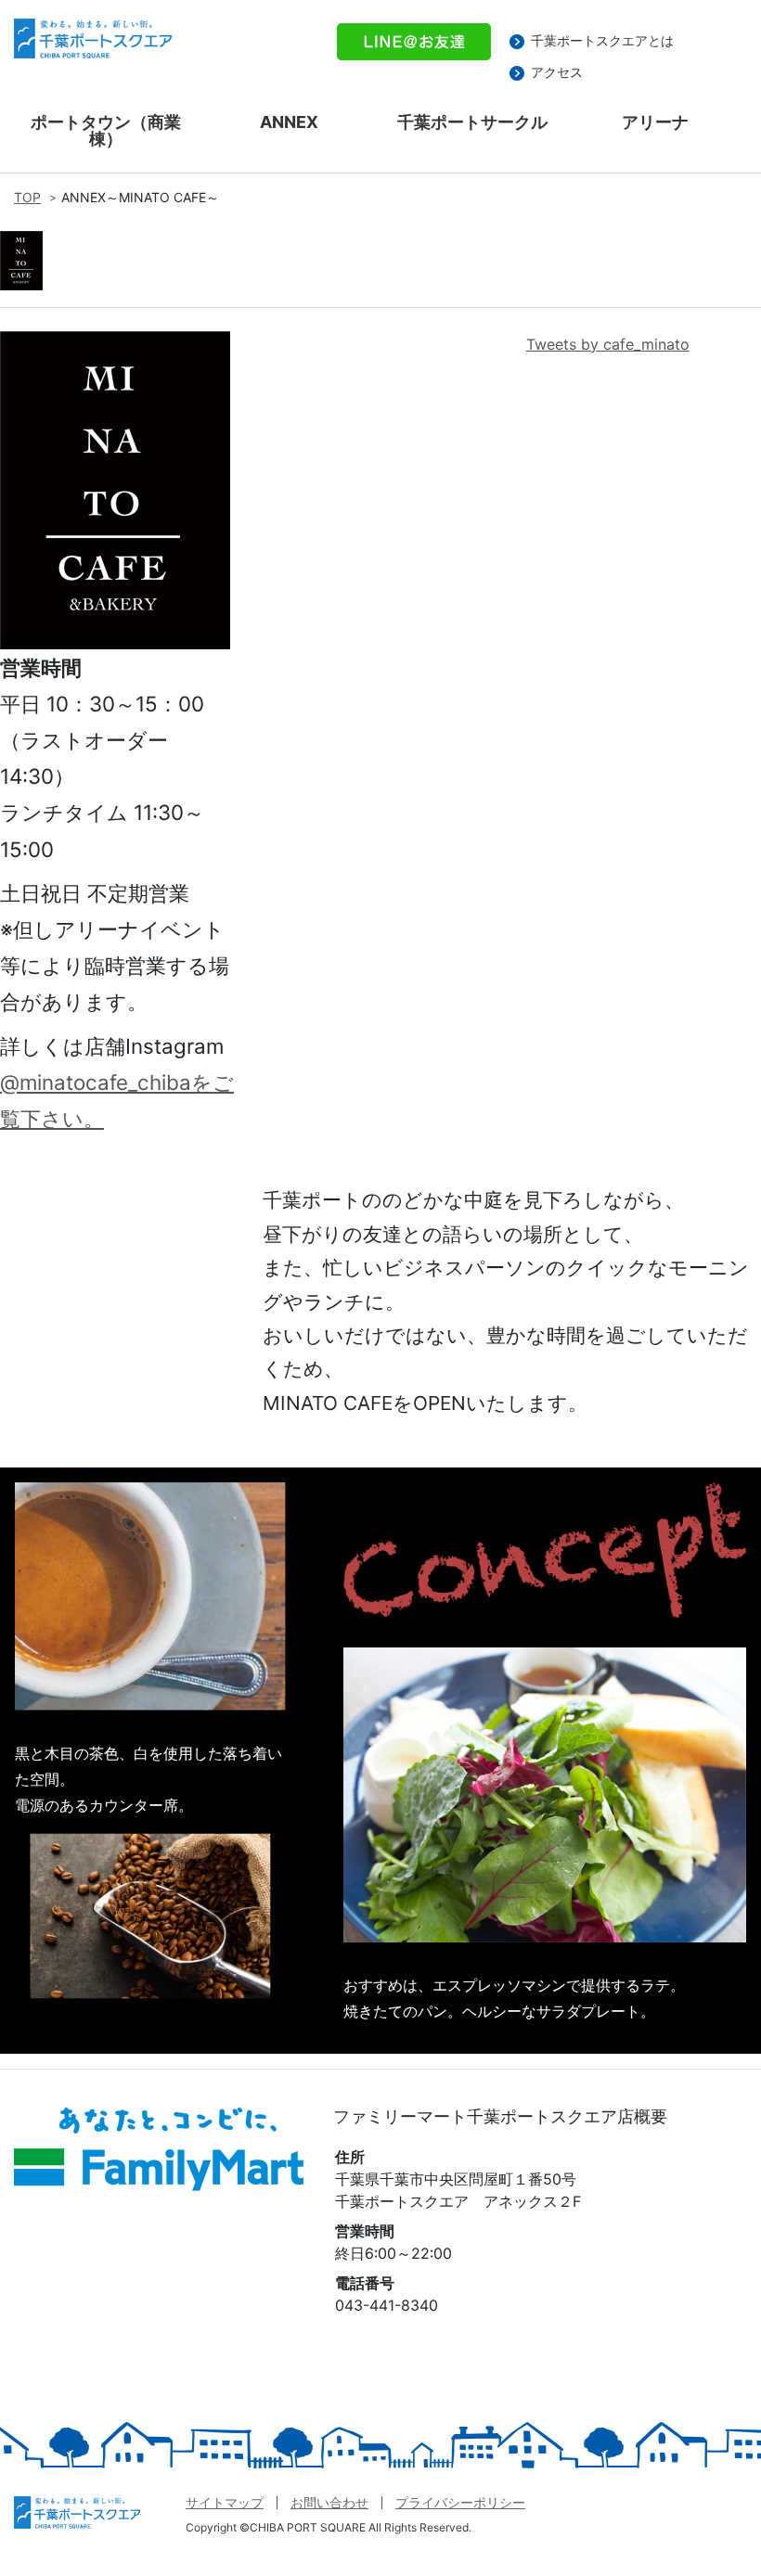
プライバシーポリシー (460, 2502)
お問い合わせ (329, 2502)
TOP (27, 197)
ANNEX (289, 122)
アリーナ (655, 122)
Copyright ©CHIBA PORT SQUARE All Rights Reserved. (329, 2527)
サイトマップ (225, 2502)
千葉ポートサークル (472, 122)
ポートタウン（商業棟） (106, 130)
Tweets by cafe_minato (608, 344)
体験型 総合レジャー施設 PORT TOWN (77, 2520)
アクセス (557, 72)
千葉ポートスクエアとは (602, 40)
